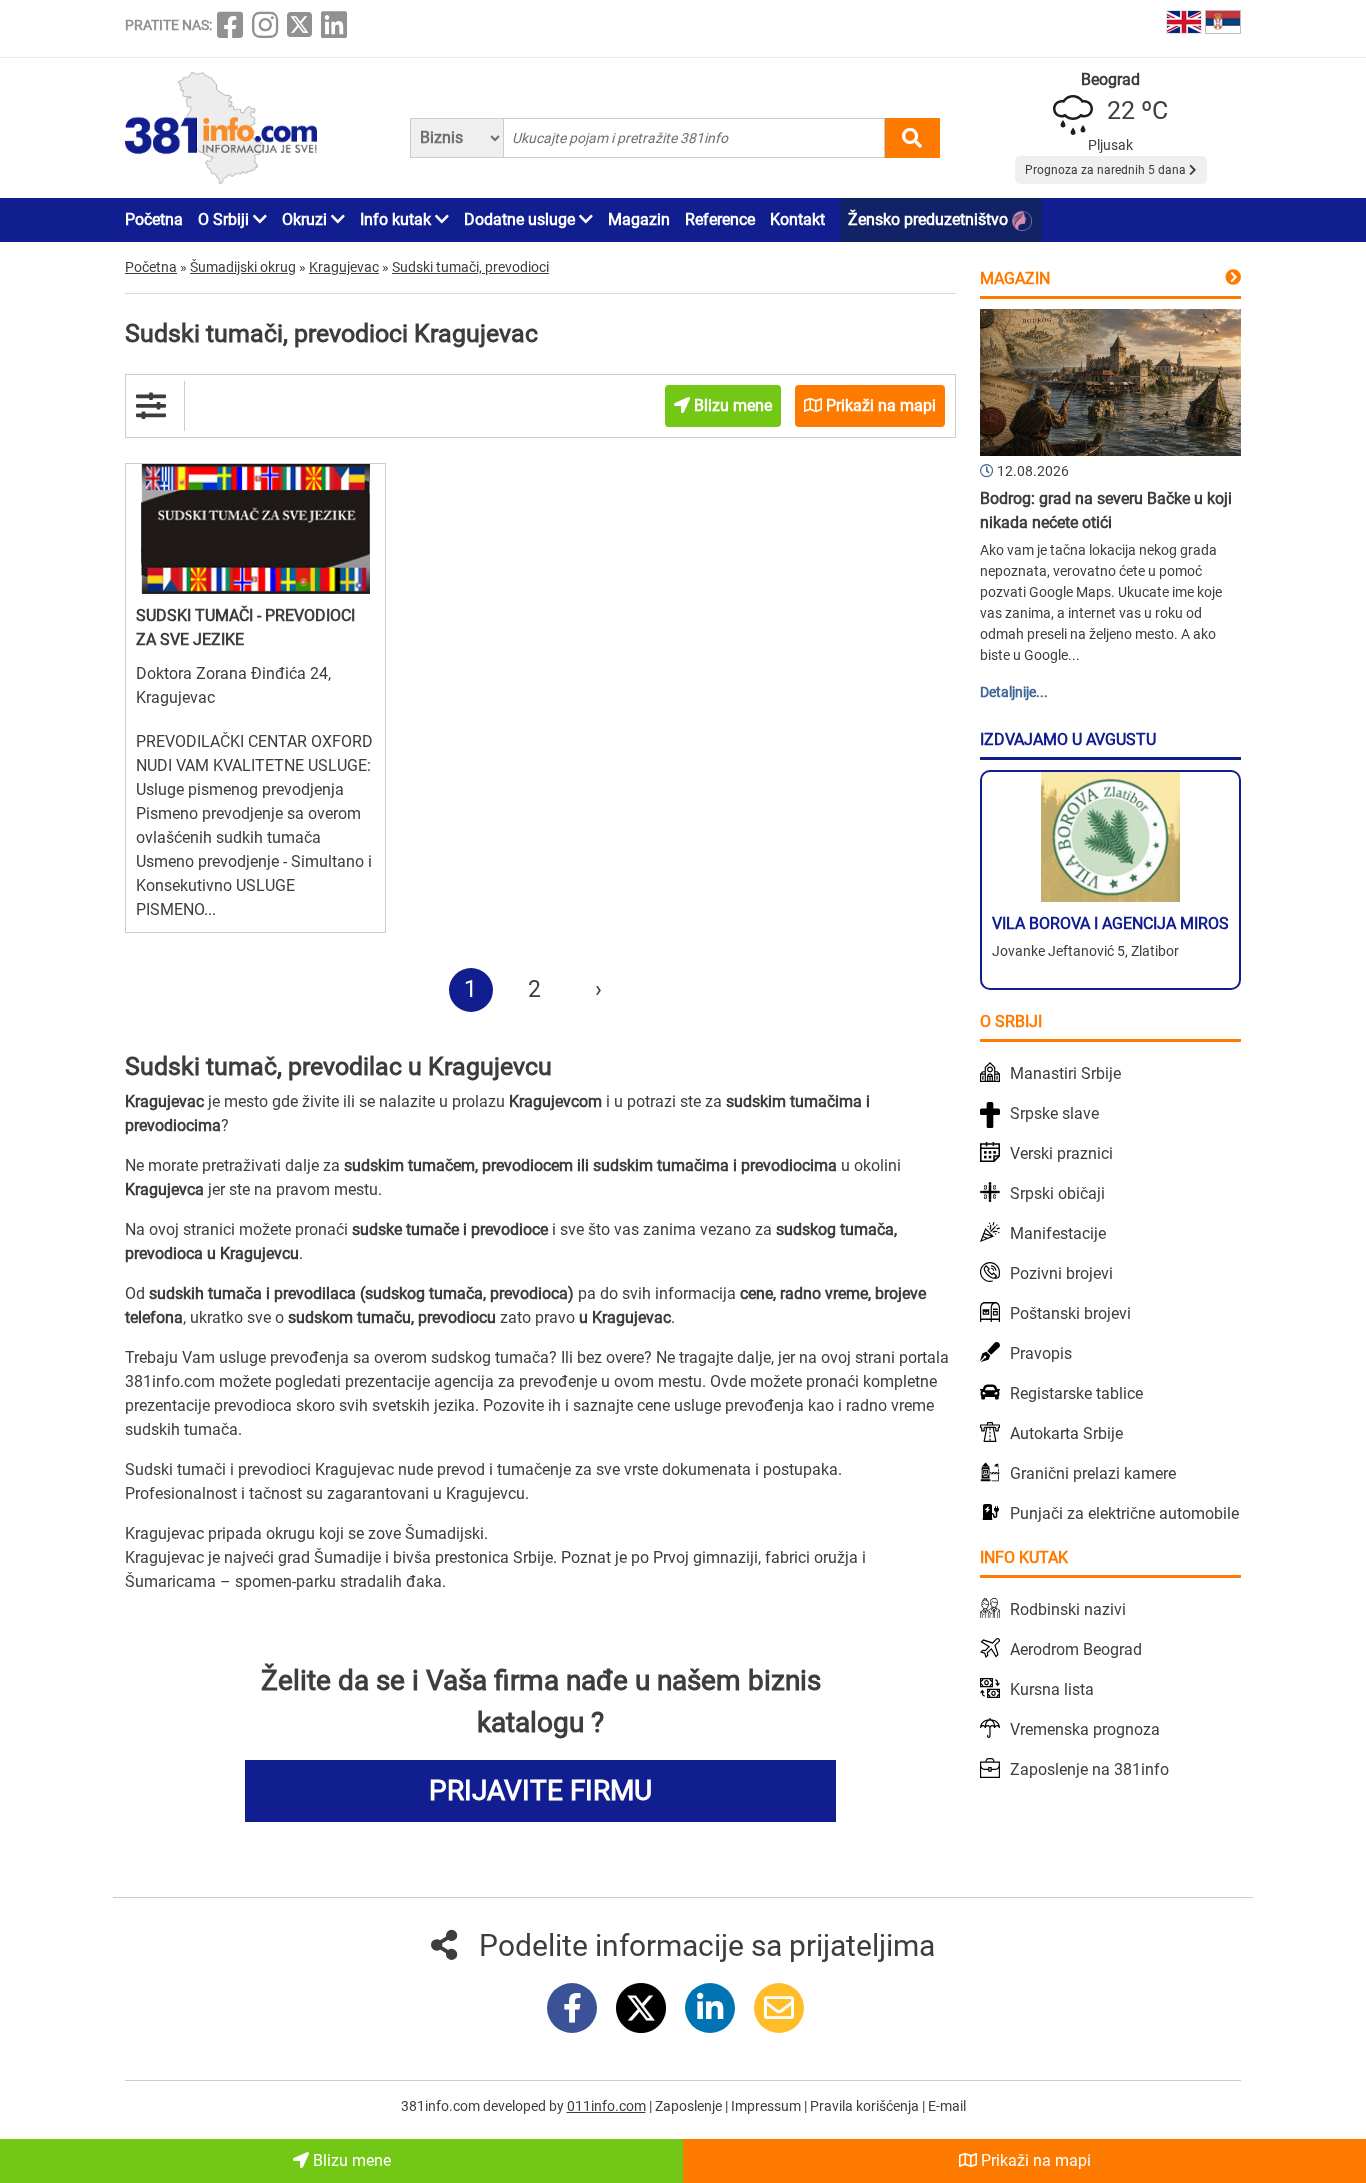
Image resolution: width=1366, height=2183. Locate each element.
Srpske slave (1054, 1113)
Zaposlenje (690, 2106)
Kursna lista (1052, 1689)
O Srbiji (225, 219)
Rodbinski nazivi (1068, 1609)
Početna (154, 219)
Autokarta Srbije (1066, 1433)
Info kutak (397, 219)
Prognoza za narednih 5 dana (1107, 170)
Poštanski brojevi (1070, 1313)
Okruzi (306, 219)
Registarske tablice (1076, 1393)
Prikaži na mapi (1034, 2160)
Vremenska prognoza (1085, 1729)
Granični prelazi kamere (1093, 1473)
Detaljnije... (1014, 692)
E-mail (947, 2106)
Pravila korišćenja (866, 2106)
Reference (720, 219)
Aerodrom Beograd (1076, 1649)
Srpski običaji (1057, 1193)
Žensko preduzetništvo (930, 219)
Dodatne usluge (521, 219)
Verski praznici (1061, 1153)
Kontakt (797, 219)
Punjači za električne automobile (1124, 1513)
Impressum (767, 2106)
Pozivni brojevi (1061, 1273)
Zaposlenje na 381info (1089, 1769)
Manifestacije (1058, 1233)
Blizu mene (350, 2160)
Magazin (639, 219)
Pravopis (1041, 1353)
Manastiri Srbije (1065, 1073)
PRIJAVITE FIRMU (540, 1790)
